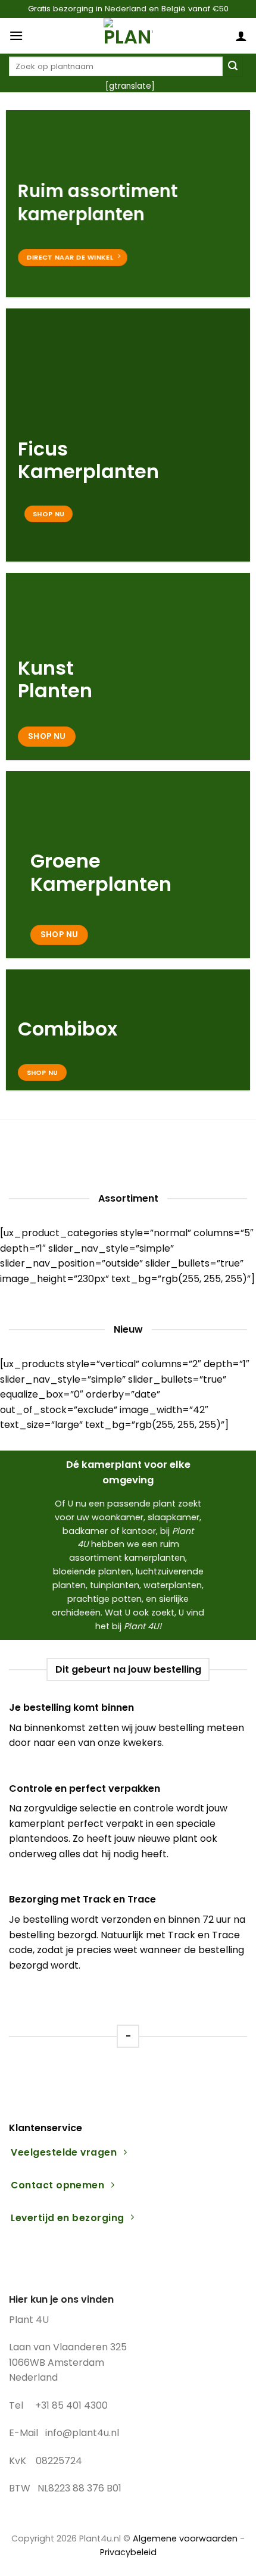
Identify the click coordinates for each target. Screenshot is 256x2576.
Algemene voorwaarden (185, 2538)
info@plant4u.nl (82, 2433)
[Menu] (16, 35)
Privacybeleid (128, 2552)
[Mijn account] (241, 36)
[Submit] (233, 67)
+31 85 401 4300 (71, 2405)
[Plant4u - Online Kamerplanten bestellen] (128, 36)
